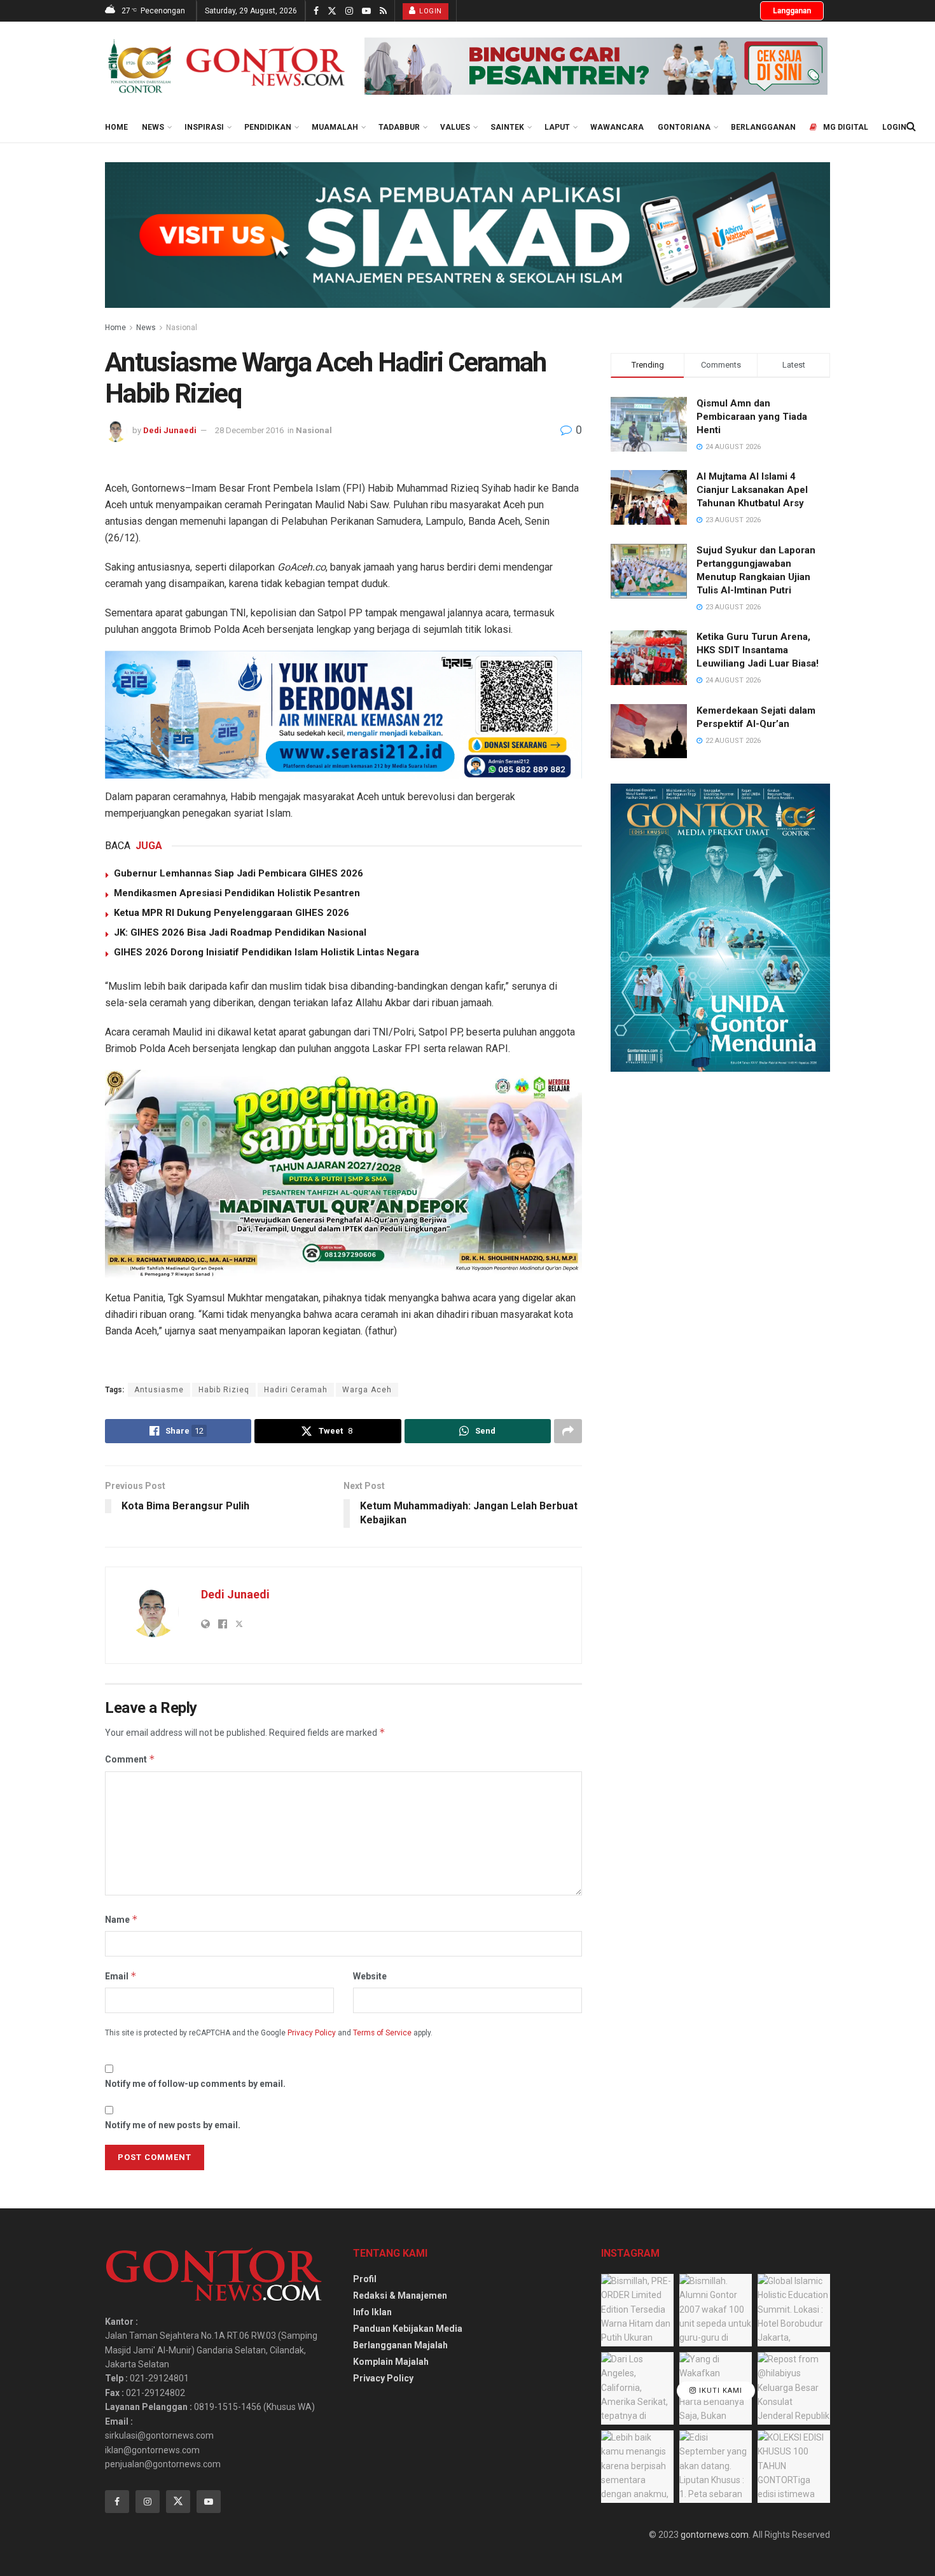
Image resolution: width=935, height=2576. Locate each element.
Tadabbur (399, 127)
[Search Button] (911, 127)
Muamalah (335, 127)
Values (455, 127)
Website (370, 1976)
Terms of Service (382, 2033)
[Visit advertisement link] (596, 66)
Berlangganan (763, 127)
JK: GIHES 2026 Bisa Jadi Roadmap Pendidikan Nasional (240, 932)
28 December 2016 (249, 430)
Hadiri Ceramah (296, 1390)
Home (116, 127)
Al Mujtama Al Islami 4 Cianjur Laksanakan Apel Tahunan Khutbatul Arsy (752, 490)
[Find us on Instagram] (349, 11)
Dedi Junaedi (170, 430)
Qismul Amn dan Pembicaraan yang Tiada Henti (752, 417)
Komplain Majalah (391, 2362)
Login (430, 11)
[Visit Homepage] (226, 66)
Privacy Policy (312, 2033)
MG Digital (846, 127)
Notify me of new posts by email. (173, 2125)
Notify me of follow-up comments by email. (195, 2084)
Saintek (507, 127)
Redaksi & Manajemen (400, 2296)
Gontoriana (684, 127)
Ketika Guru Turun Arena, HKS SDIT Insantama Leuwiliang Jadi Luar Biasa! (758, 650)
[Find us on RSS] (383, 11)
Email (121, 1976)
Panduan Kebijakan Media (408, 2329)
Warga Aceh (367, 1390)
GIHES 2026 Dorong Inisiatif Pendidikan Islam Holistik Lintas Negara (267, 952)
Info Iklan (372, 2312)
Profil (365, 2279)
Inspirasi (204, 127)
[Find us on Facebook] (316, 11)
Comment (130, 1759)
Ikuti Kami (719, 2391)
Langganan (792, 11)
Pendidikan (268, 127)
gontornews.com (715, 2535)
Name (121, 1919)
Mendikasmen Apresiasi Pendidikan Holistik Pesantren (237, 893)
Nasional (182, 328)
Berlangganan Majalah (400, 2345)
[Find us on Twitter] (332, 11)
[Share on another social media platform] (568, 1431)
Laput (557, 127)
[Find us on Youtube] (366, 11)
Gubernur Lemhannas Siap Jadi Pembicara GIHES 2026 (239, 873)
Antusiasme (159, 1390)
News (153, 127)
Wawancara (617, 127)
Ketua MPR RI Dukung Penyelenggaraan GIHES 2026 (232, 913)
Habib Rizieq (224, 1390)
